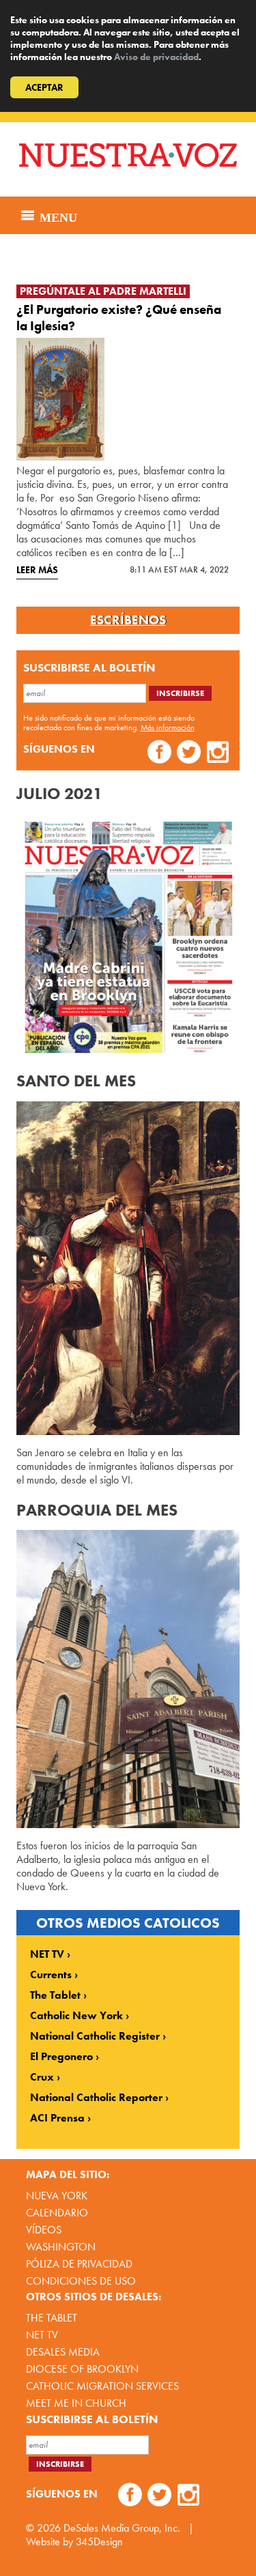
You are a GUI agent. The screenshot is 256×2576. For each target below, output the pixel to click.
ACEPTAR (44, 87)
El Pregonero (61, 2057)
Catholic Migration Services (102, 2386)
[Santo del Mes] (128, 1268)
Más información (168, 727)
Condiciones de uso (81, 2281)
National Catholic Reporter (96, 2098)
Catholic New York (76, 2016)
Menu (57, 216)
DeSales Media (63, 2352)
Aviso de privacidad (156, 57)
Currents (51, 1975)
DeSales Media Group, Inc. (122, 2528)
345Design (99, 2542)
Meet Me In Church (76, 2403)
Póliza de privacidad (79, 2264)
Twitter (189, 754)
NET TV (47, 1954)
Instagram (218, 754)
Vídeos (44, 2230)
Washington (61, 2247)
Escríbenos (128, 620)
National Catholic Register (95, 2036)
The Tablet (55, 1995)
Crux (42, 2077)
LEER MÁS (37, 570)
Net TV (42, 2335)
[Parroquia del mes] (128, 1679)
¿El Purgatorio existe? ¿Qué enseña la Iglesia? (119, 318)
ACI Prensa (57, 2118)
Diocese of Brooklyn (82, 2369)
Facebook (159, 754)
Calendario (57, 2213)
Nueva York (57, 2196)
